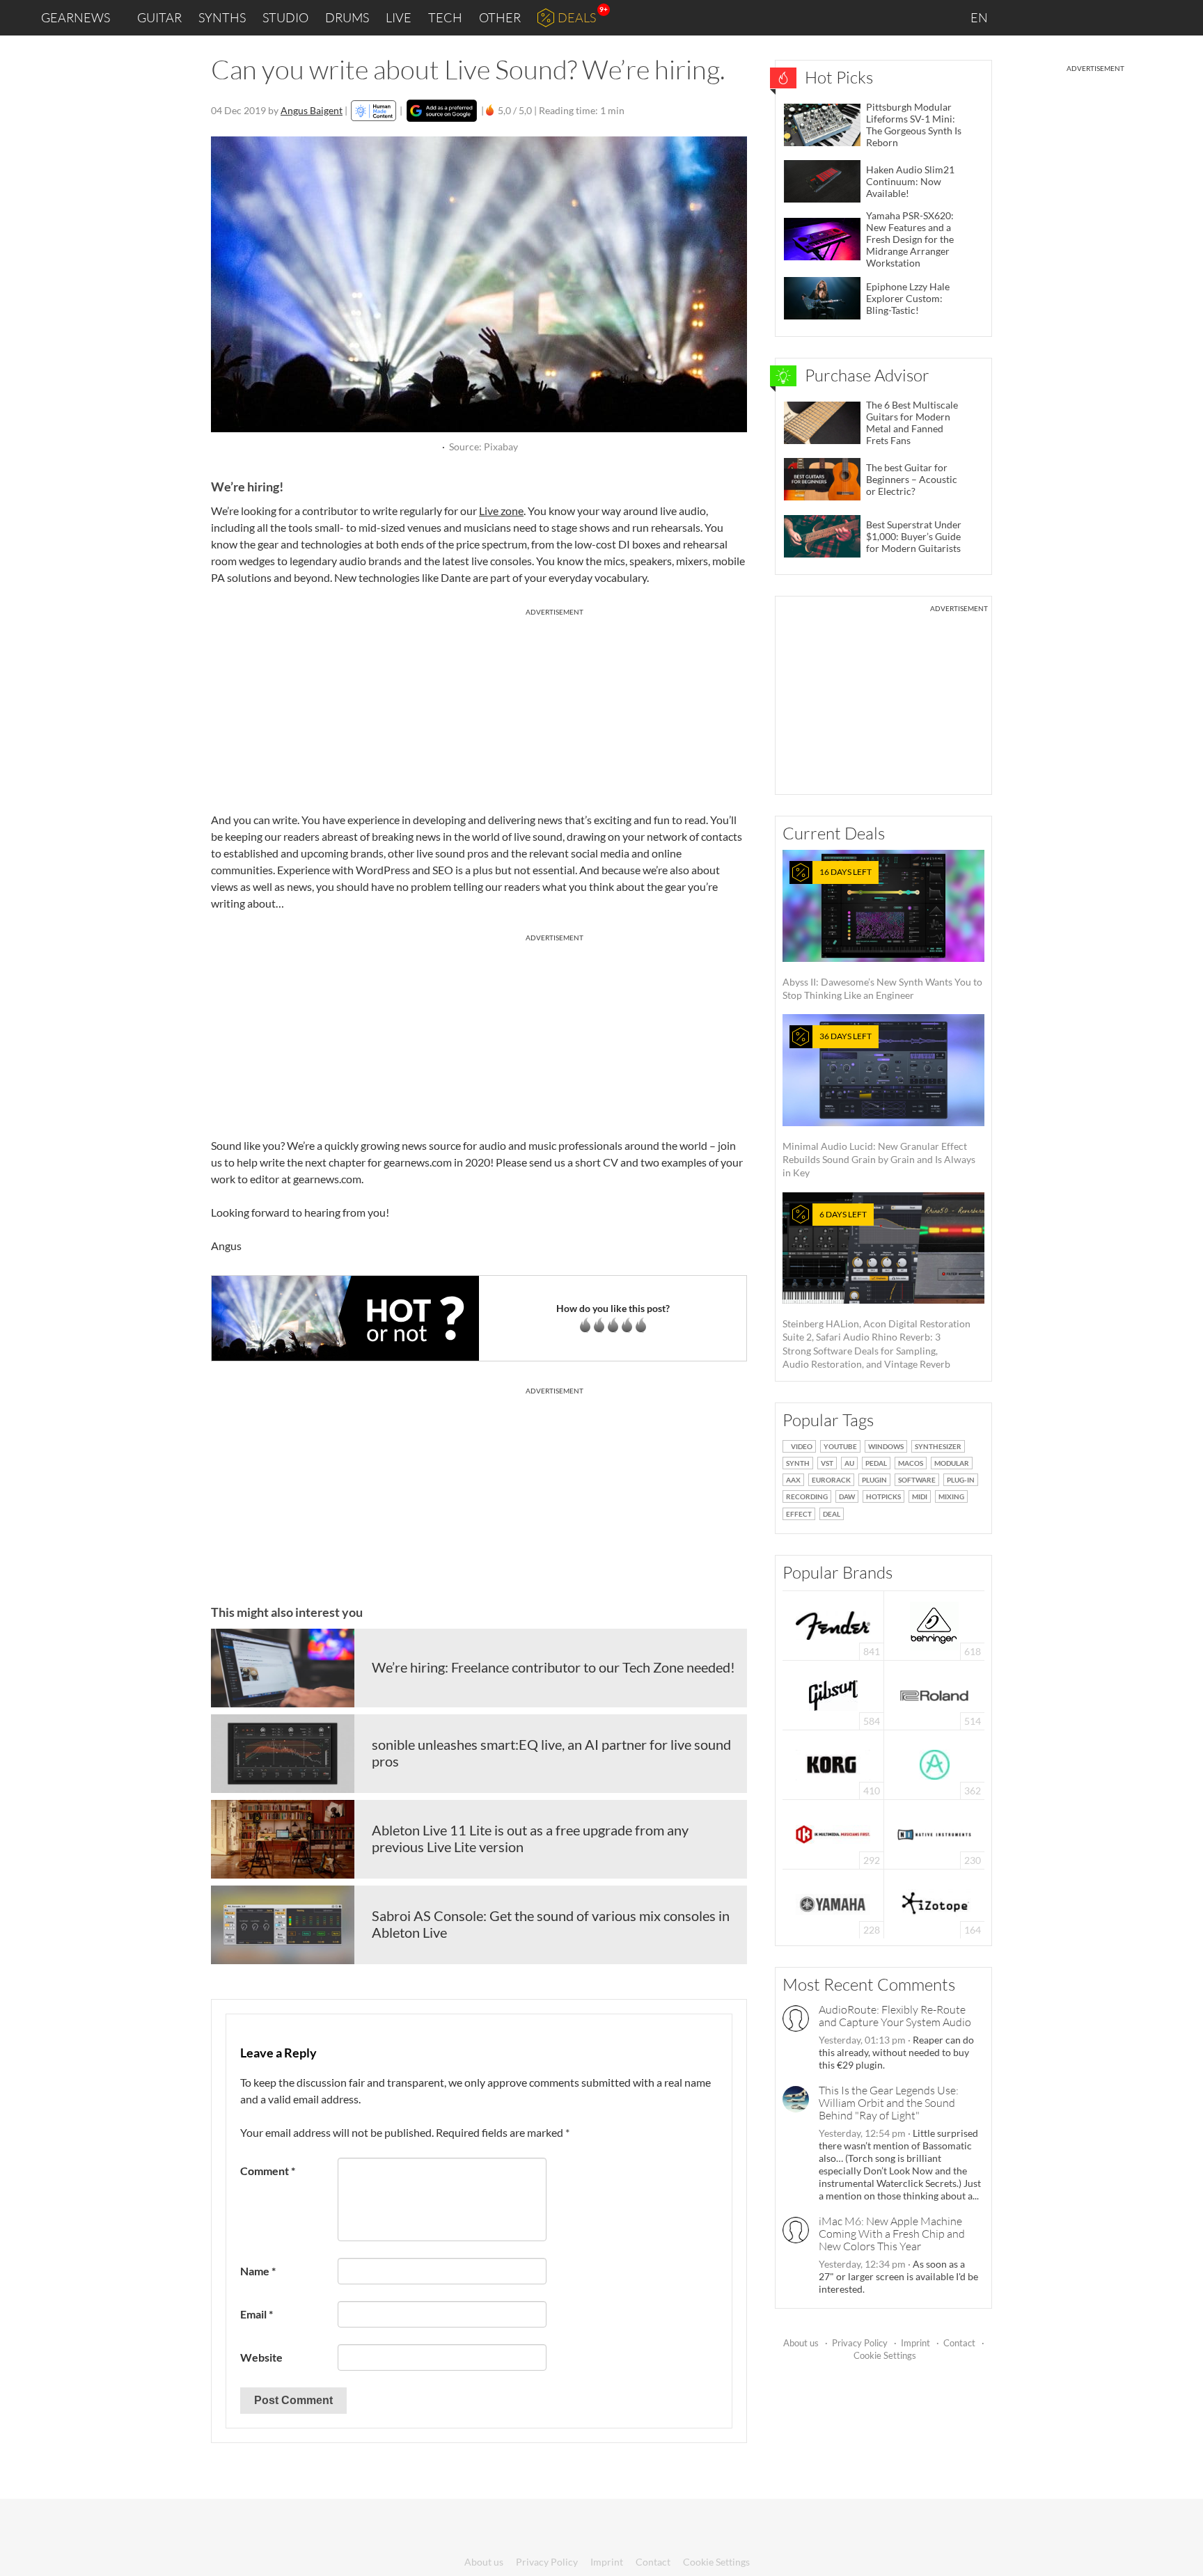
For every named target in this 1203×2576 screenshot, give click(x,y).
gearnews (76, 17)
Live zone (501, 511)
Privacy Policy (860, 2343)
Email (257, 2314)
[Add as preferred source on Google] (442, 111)
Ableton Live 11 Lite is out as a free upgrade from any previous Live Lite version (530, 1838)
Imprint (915, 2343)
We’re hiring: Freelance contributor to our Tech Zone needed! (553, 1667)
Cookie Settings (885, 2355)
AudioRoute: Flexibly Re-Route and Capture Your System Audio (895, 2016)
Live (399, 17)
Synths (222, 17)
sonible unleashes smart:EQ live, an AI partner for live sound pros (551, 1753)
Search (1181, 18)
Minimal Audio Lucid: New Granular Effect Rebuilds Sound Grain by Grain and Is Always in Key (879, 1105)
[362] (935, 1763)
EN (980, 17)
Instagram (1054, 17)
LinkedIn (1023, 17)
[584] (833, 1694)
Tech (445, 17)
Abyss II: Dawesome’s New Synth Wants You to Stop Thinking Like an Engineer (882, 934)
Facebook (1083, 17)
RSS (1146, 18)
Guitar (159, 17)
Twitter (1113, 17)
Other (500, 17)
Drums (347, 17)
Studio (285, 17)
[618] (934, 1624)
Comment (268, 2171)
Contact (959, 2343)
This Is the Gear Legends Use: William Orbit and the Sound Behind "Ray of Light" (889, 2103)
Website (261, 2357)
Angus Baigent (312, 110)
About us (801, 2343)
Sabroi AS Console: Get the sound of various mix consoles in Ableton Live (551, 1924)
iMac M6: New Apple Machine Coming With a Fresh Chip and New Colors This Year (892, 2234)
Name (258, 2271)
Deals (577, 17)
